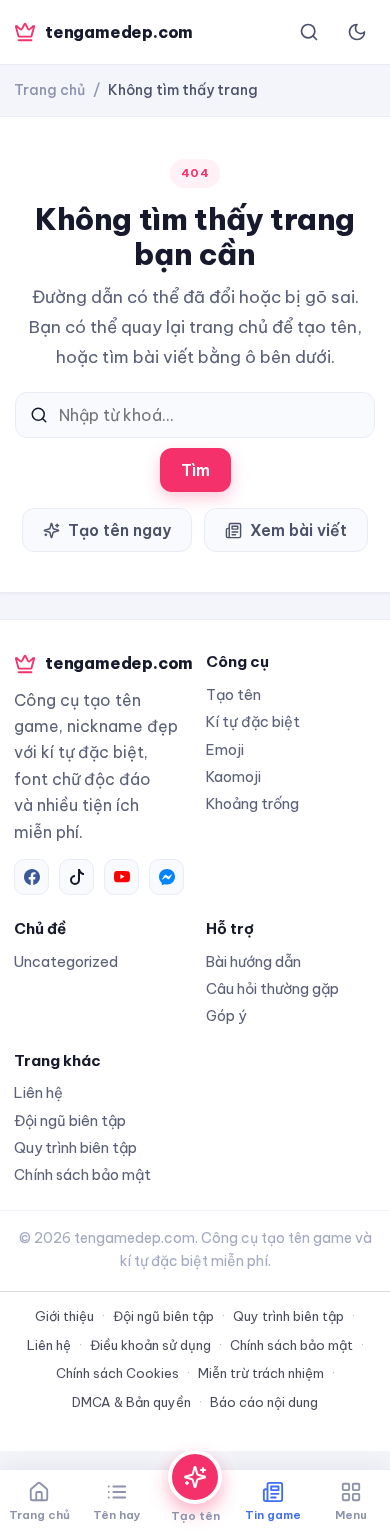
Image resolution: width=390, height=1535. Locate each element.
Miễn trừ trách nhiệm (261, 1373)
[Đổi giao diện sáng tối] (357, 32)
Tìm (195, 470)
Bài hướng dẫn (253, 961)
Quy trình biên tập (75, 1147)
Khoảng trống (252, 803)
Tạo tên (233, 694)
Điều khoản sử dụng (150, 1345)
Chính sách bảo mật (82, 1174)
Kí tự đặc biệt (253, 721)
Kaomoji (233, 776)
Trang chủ (49, 90)
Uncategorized (66, 961)
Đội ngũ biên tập (70, 1120)
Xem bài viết (298, 530)
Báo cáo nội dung (264, 1402)
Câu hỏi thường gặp (272, 988)
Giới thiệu (64, 1316)
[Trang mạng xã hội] (31, 877)
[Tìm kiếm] (309, 32)
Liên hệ (38, 1092)
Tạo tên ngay (119, 530)
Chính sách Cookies (117, 1373)
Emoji (225, 749)
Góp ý (226, 1015)
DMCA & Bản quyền (131, 1402)
